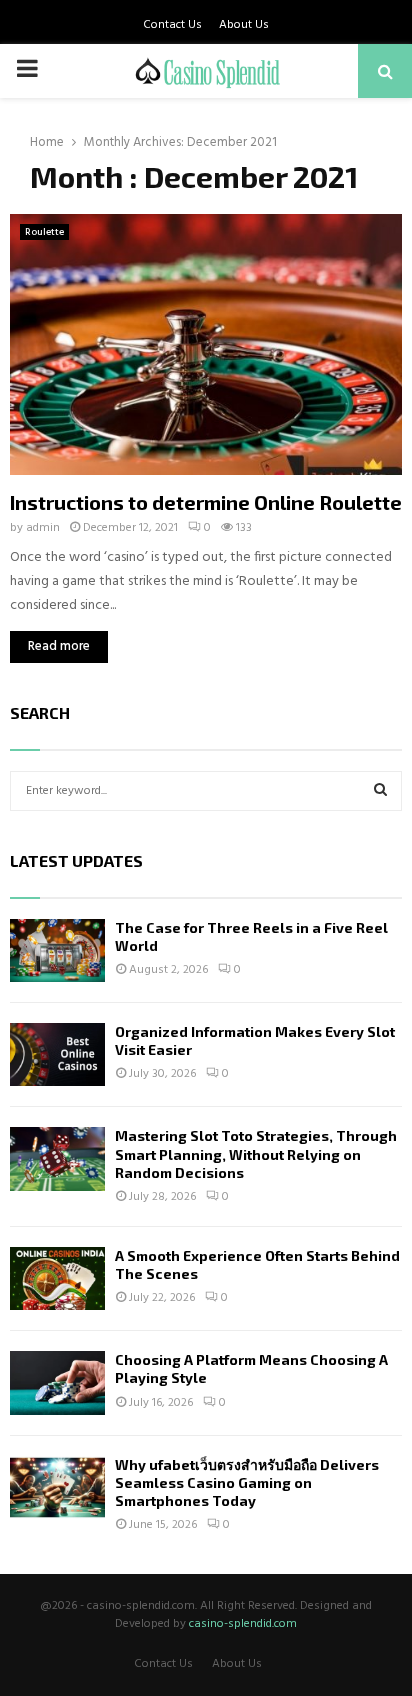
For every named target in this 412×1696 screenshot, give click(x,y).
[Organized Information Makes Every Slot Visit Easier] (57, 1054)
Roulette (44, 232)
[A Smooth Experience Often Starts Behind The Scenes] (57, 1278)
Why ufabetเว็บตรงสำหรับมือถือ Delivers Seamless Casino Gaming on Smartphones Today (247, 1482)
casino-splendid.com (243, 1624)
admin (43, 528)
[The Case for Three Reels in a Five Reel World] (57, 950)
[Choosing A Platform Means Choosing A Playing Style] (57, 1382)
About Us (244, 25)
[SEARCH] (380, 791)
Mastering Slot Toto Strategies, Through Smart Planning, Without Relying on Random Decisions (256, 1153)
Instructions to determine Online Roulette (206, 502)
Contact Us (172, 25)
